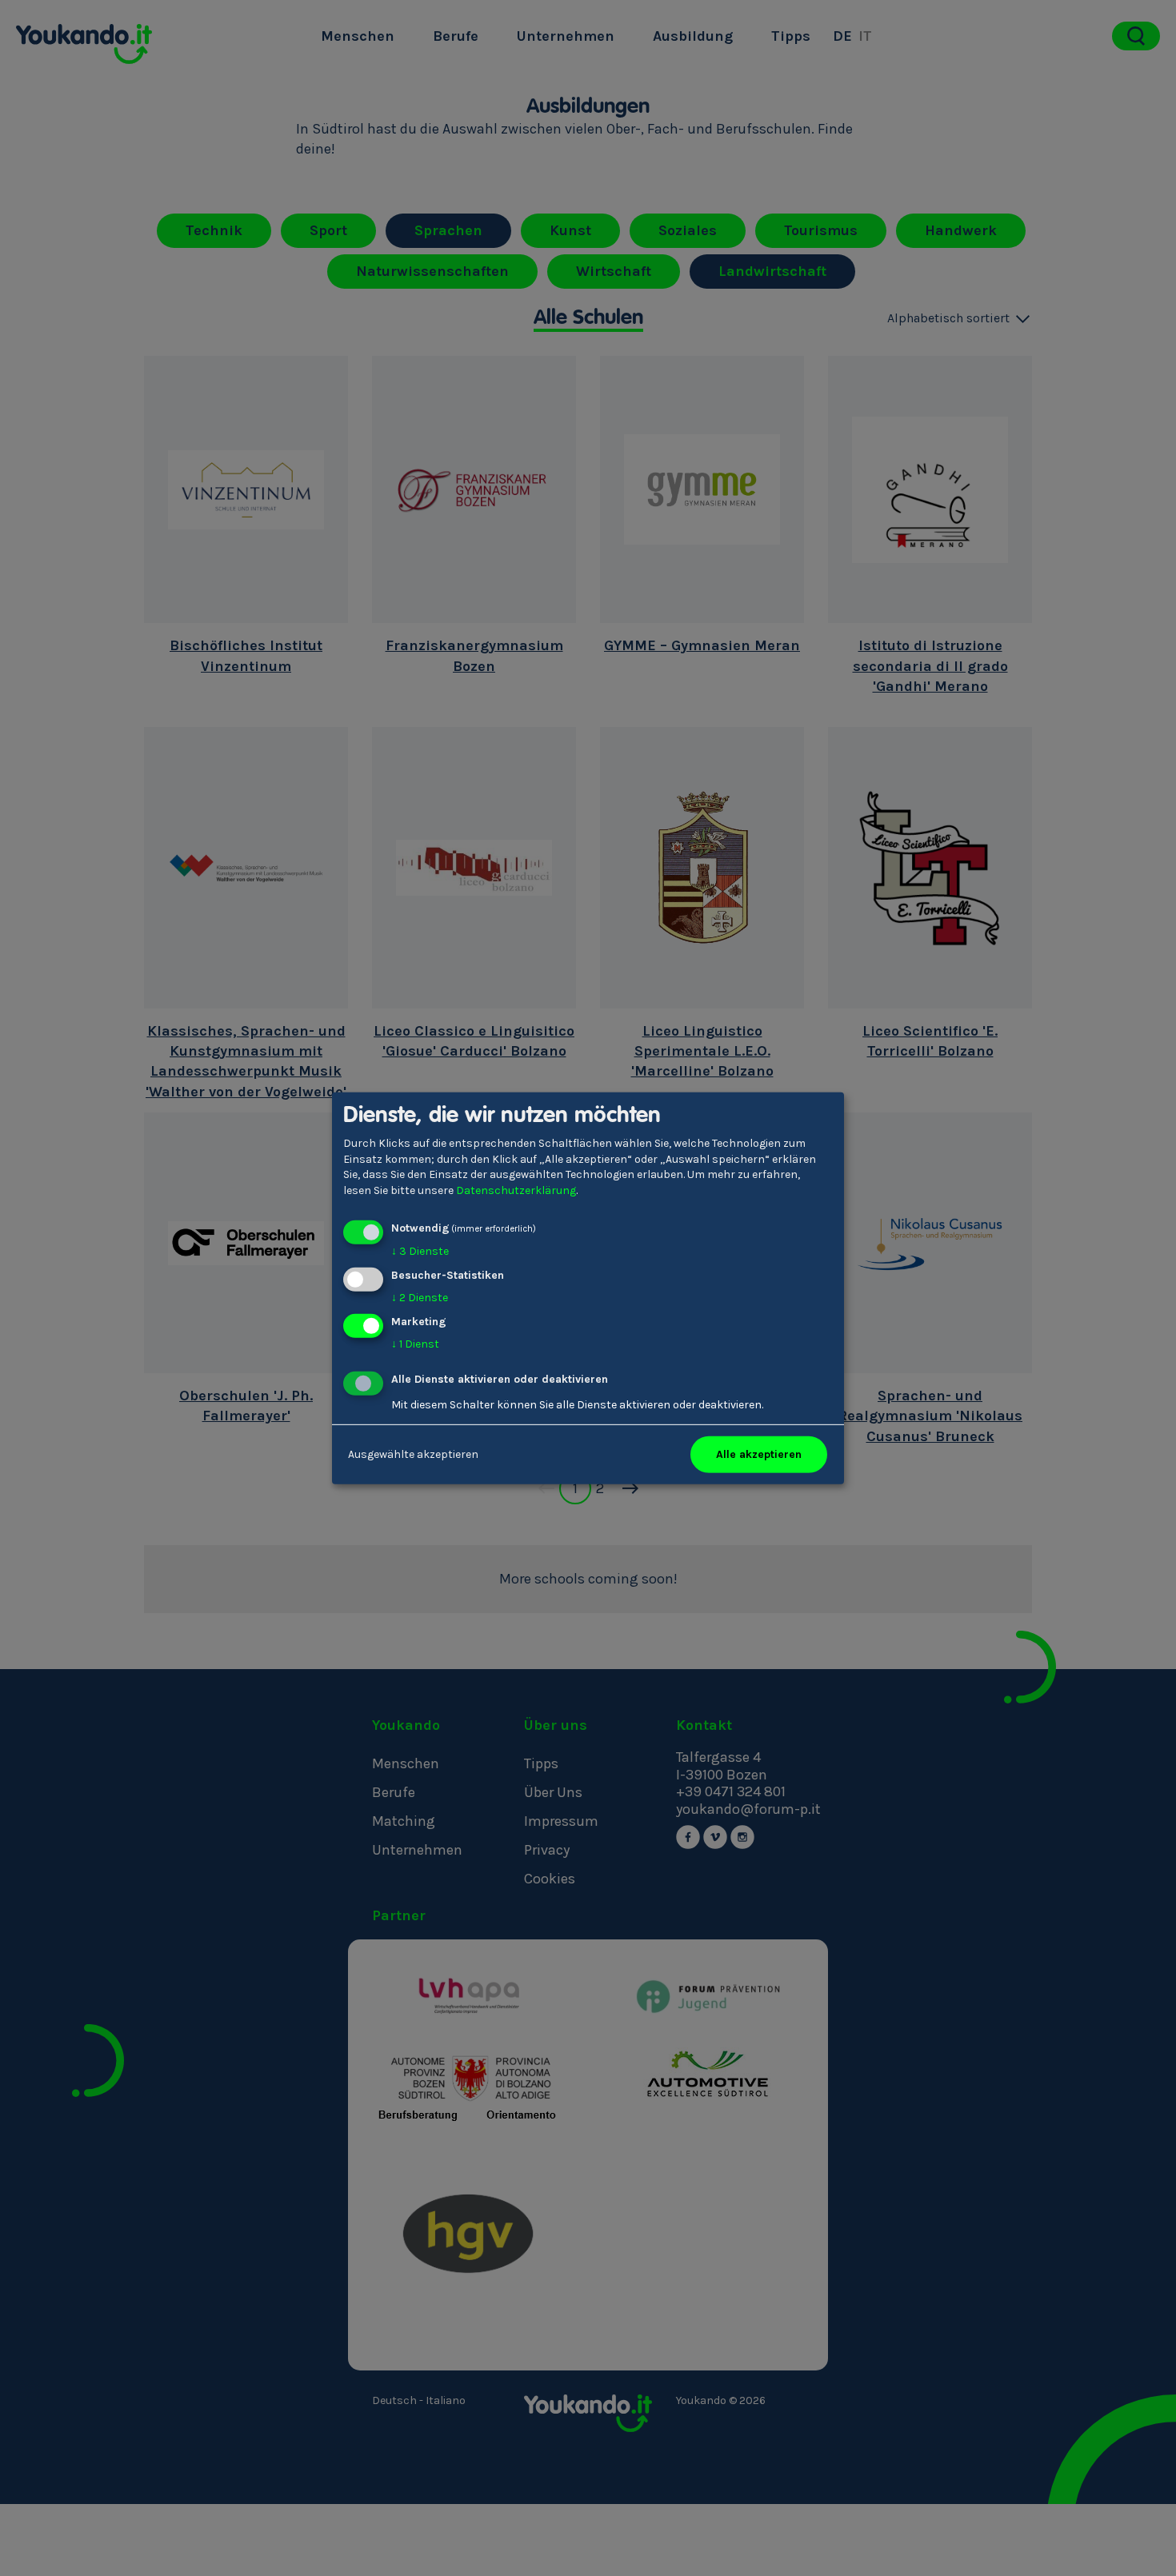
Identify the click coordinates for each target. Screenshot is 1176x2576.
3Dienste (420, 1251)
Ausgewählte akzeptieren (413, 1454)
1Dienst (415, 1344)
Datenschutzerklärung (516, 1190)
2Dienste (420, 1298)
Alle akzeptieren (759, 1454)
